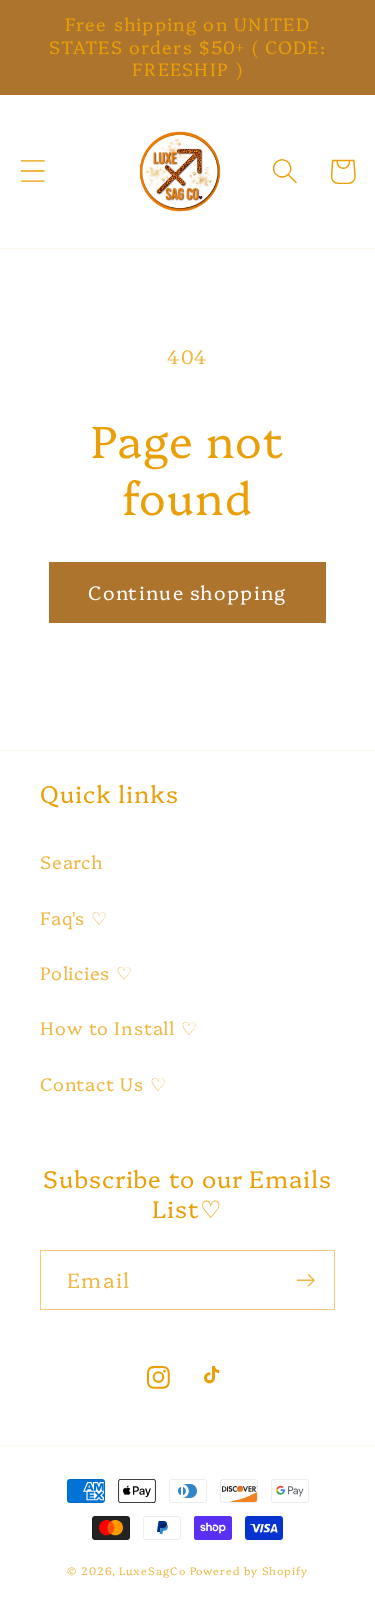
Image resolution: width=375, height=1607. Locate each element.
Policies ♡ (86, 972)
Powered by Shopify (249, 1570)
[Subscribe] (305, 1280)
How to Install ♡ (118, 1027)
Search (72, 861)
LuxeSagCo (152, 1570)
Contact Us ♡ (103, 1083)
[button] (32, 171)
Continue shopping (187, 591)
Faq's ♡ (73, 917)
